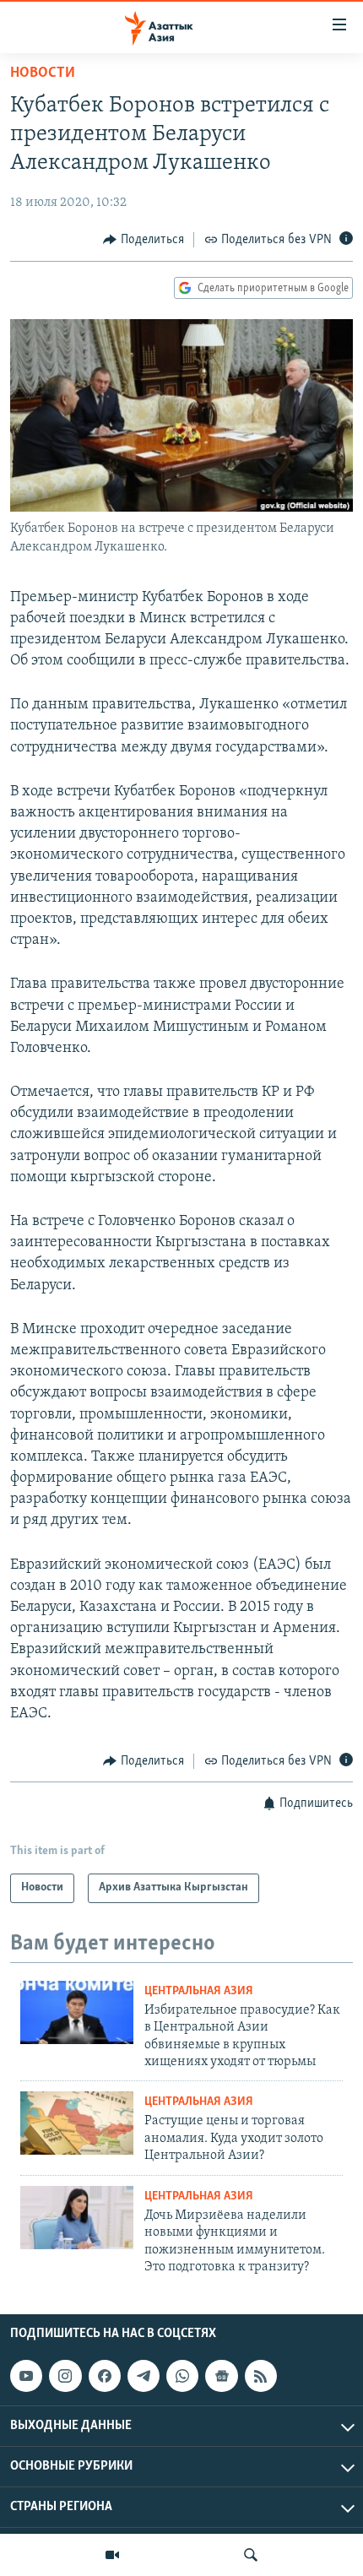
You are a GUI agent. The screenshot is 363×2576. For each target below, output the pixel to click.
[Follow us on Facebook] (105, 2376)
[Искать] (251, 2555)
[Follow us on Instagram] (65, 2376)
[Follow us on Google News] (221, 2376)
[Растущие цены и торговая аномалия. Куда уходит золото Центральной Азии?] (77, 2123)
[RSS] (261, 2376)
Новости (43, 73)
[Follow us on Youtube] (26, 2376)
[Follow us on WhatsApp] (182, 2376)
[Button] (144, 240)
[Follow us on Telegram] (144, 2376)
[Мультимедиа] (112, 2555)
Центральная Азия (199, 1991)
